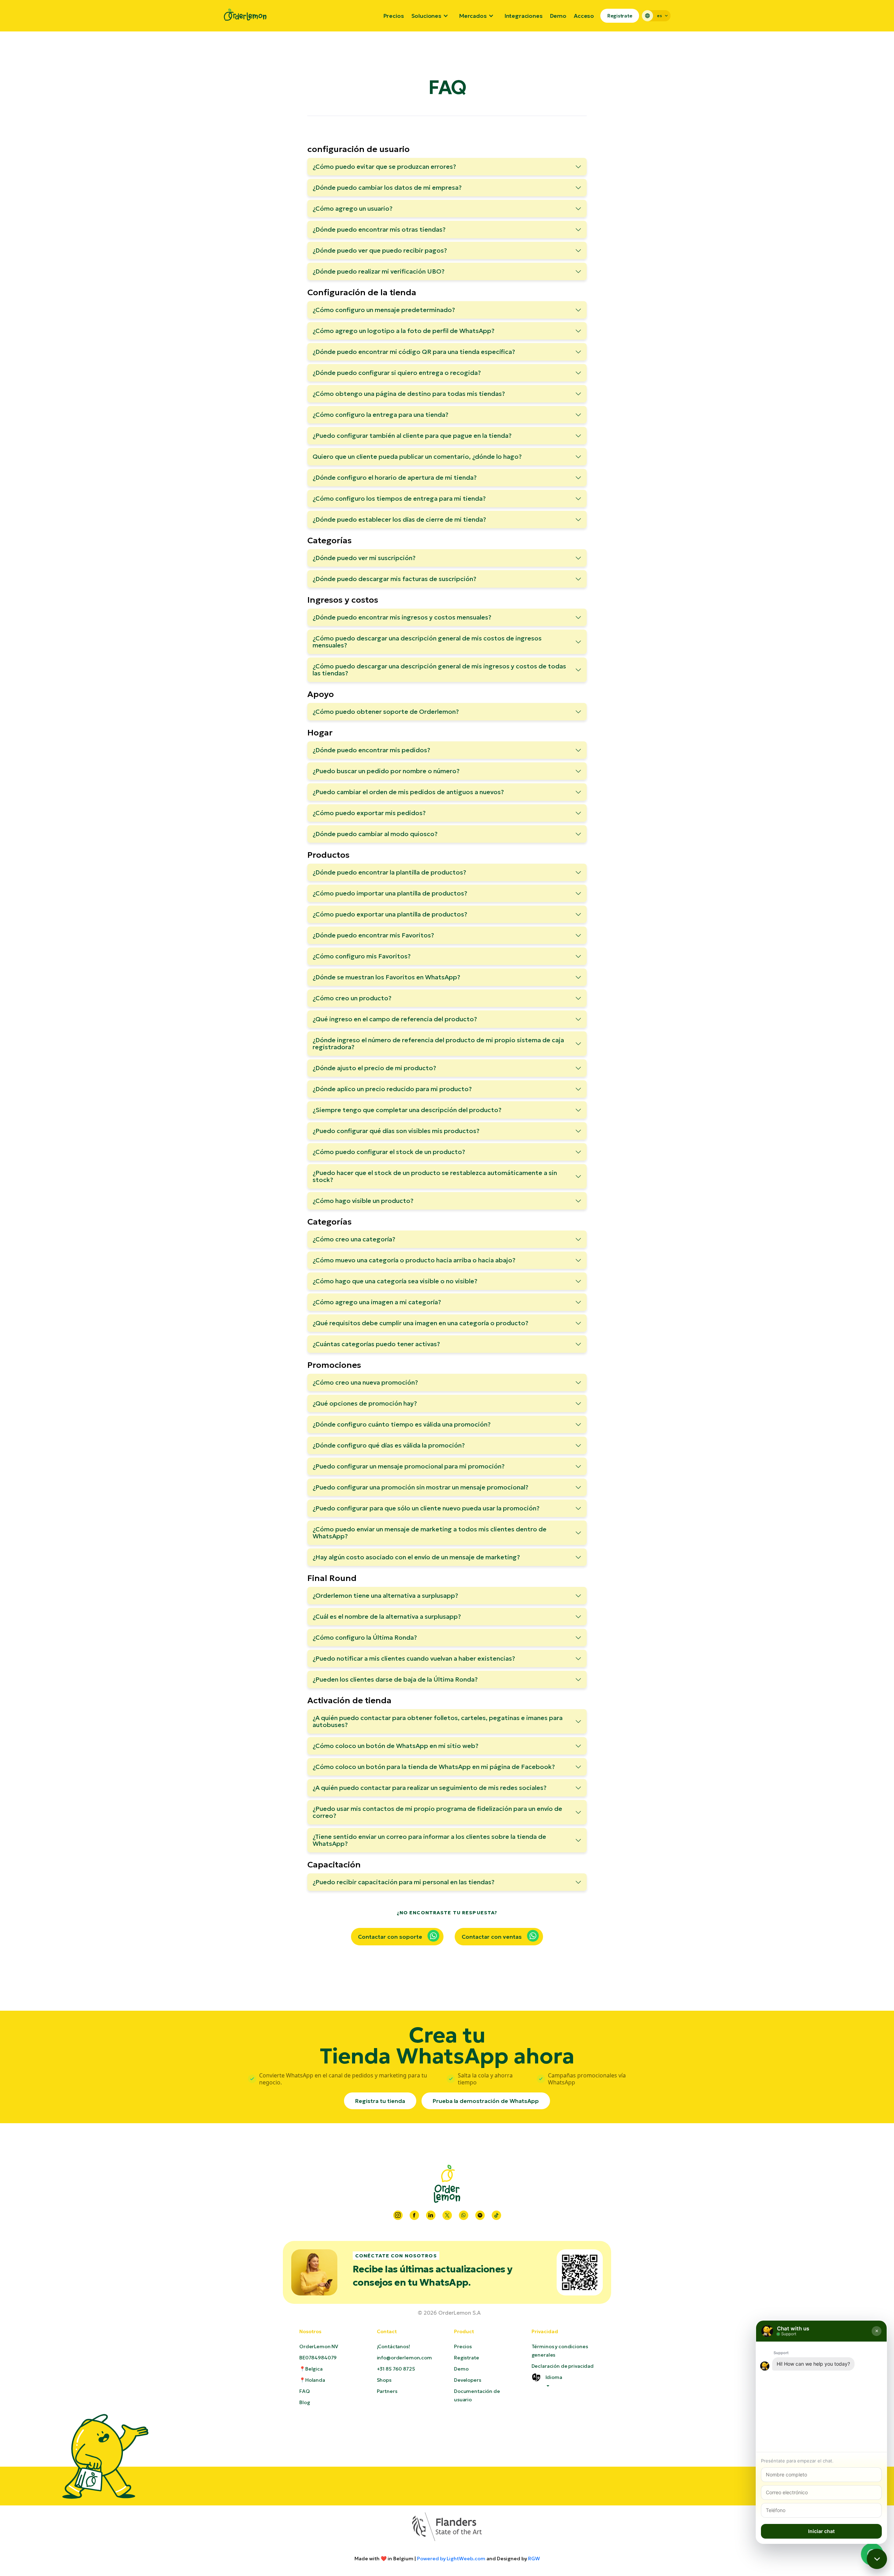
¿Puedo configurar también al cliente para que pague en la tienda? (412, 436)
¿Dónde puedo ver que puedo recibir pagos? (380, 250)
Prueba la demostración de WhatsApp (486, 2101)
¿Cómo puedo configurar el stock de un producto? (389, 1152)
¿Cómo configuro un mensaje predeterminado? (384, 310)
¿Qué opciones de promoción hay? (365, 1403)
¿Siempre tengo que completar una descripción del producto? (407, 1110)
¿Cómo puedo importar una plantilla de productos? (390, 893)
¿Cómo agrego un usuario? (353, 208)
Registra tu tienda (380, 2101)
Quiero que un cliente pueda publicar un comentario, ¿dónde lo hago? (417, 456)
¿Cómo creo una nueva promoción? (365, 1382)
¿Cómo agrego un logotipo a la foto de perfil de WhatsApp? (404, 331)
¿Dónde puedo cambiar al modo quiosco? (375, 834)
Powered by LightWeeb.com (451, 2559)
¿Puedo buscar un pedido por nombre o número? (386, 771)
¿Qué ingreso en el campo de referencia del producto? (395, 1019)
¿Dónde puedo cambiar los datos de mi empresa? (387, 187)
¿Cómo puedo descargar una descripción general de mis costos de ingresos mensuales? (427, 642)
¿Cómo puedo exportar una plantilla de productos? (390, 914)
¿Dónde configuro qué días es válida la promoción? (389, 1445)
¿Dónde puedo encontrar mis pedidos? (371, 750)
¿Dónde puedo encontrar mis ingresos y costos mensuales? (402, 617)
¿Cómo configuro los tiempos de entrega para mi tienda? (399, 498)
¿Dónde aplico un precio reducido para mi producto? (392, 1089)
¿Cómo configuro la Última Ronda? (365, 1637)
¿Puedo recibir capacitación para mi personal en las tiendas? (404, 1882)
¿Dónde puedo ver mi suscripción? (364, 558)
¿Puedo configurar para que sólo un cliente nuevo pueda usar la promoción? (426, 1508)
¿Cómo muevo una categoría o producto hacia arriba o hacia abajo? (414, 1260)
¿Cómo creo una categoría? (354, 1239)
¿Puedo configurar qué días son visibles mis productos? (396, 1131)
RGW (534, 2559)
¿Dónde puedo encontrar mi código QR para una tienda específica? (414, 352)
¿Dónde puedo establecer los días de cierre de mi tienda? (399, 519)
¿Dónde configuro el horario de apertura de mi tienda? (395, 477)
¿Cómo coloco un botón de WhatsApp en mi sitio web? (395, 1746)
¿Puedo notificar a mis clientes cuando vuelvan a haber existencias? (414, 1658)
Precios (394, 16)
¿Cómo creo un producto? (352, 998)
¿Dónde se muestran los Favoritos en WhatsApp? (386, 977)
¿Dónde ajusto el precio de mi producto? (374, 1068)
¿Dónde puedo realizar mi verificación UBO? (379, 271)
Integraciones (524, 16)
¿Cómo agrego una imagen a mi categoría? (377, 1302)
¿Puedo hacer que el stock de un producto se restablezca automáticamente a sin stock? (435, 1176)
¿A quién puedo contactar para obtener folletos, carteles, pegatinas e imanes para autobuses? (438, 1721)
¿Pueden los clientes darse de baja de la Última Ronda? (395, 1679)
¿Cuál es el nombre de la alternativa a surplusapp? (387, 1616)
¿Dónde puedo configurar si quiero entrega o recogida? (397, 373)
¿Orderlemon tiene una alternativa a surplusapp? (385, 1595)
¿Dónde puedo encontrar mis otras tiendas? (379, 229)
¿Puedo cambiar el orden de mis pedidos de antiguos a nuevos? (408, 792)
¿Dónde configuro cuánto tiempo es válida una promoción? (402, 1424)
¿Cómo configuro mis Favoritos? (362, 956)
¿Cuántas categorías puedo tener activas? (376, 1344)
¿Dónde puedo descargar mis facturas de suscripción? (394, 579)
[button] (432, 16)
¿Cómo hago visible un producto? (363, 1201)
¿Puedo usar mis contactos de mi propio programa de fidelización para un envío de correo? (437, 1812)
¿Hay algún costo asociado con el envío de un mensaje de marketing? (416, 1557)
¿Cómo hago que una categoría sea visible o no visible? (395, 1281)
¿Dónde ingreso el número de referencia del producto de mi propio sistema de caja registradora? (438, 1043)
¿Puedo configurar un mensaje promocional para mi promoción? (409, 1466)
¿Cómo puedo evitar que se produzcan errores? (384, 166)
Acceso (584, 16)
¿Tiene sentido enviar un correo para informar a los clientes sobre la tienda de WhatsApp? (429, 1840)
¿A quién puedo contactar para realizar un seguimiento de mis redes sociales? (430, 1788)
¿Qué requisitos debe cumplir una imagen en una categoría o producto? (420, 1323)
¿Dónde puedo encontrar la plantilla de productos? (389, 872)
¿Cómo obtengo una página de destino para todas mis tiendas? (409, 394)
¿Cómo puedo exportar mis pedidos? (369, 813)
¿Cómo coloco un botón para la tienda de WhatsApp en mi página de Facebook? (434, 1767)
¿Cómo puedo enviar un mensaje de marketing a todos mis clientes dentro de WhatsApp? (430, 1533)
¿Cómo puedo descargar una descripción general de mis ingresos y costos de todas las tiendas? (439, 670)
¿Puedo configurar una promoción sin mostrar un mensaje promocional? (420, 1487)
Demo (558, 16)
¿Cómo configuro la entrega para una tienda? (380, 415)
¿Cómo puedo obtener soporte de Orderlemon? (386, 712)
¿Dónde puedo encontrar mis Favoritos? (373, 935)
